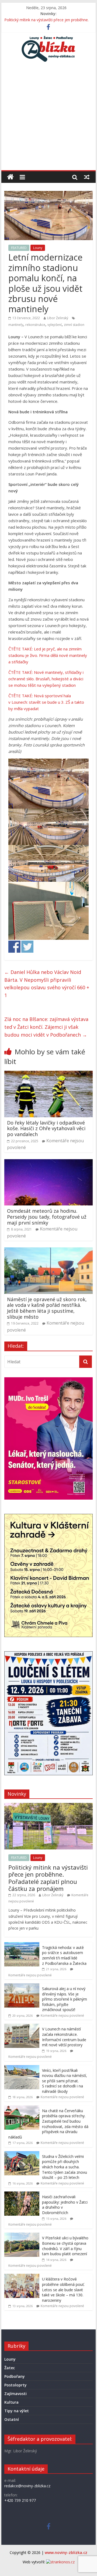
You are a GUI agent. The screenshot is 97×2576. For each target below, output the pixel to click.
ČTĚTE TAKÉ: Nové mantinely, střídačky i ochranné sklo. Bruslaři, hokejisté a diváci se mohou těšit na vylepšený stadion (46, 679)
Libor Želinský (58, 318)
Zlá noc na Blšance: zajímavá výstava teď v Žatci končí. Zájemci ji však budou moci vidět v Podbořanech (46, 1027)
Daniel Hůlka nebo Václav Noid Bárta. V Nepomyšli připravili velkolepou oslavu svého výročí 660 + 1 (47, 984)
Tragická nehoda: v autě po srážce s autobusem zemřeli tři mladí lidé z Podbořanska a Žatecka (64, 1955)
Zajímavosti (15, 2394)
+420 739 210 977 (20, 2500)
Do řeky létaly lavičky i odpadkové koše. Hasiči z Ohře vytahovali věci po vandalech (46, 1128)
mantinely (16, 325)
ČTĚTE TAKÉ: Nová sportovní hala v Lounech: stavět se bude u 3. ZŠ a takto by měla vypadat (46, 702)
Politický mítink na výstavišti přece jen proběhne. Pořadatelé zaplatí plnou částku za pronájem (48, 1878)
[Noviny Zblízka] (10, 177)
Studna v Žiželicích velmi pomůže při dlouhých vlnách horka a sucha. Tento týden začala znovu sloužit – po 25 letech (65, 2167)
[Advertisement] (48, 119)
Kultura (11, 2402)
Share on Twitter (27, 947)
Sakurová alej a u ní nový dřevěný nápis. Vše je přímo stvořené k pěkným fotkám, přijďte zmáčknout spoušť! (65, 1999)
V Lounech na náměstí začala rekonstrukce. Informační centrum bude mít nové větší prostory (64, 2037)
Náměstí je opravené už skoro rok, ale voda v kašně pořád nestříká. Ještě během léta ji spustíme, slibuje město (47, 1308)
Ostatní (12, 2419)
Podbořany (15, 2376)
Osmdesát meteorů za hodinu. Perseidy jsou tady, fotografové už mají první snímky (47, 1217)
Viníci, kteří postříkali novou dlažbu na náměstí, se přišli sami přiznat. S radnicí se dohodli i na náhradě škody (65, 2081)
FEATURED (19, 248)
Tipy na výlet (17, 2411)
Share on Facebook (14, 947)
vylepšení (55, 325)
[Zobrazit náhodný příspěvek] (87, 177)
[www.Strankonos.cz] (60, 2562)
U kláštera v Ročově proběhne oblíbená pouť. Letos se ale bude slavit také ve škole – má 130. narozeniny (63, 2289)
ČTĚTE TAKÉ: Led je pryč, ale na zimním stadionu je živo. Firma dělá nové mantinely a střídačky (48, 655)
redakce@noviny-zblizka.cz (27, 2486)
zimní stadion (74, 325)
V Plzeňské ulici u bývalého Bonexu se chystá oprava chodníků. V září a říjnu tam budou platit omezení (65, 2246)
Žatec (10, 2368)
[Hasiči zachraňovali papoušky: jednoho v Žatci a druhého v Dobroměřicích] (22, 2194)
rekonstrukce (35, 325)
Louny (38, 248)
